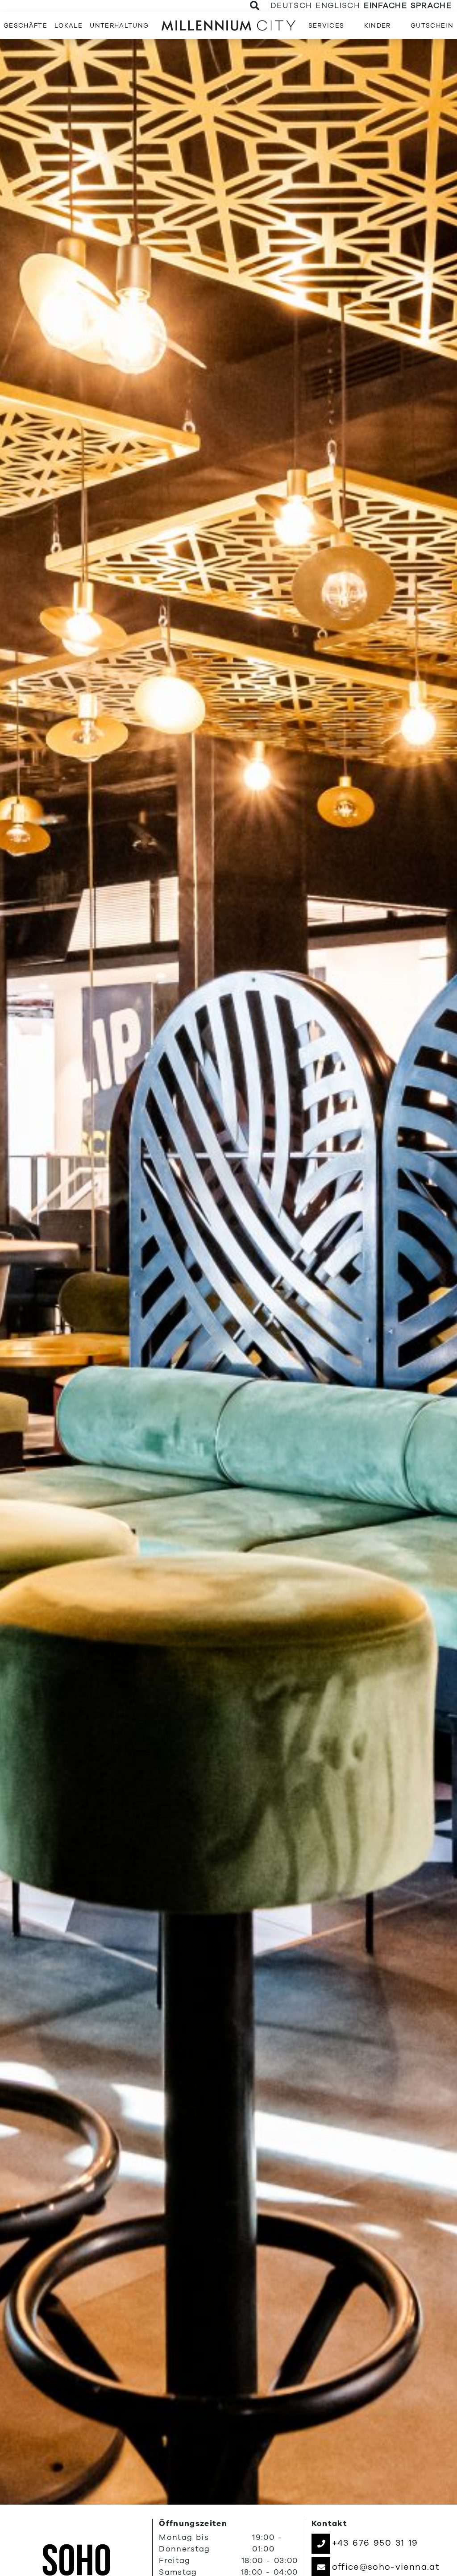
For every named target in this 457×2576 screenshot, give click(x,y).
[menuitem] (25, 25)
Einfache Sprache (408, 6)
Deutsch (291, 6)
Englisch (338, 6)
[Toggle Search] (255, 6)
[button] (365, 2543)
